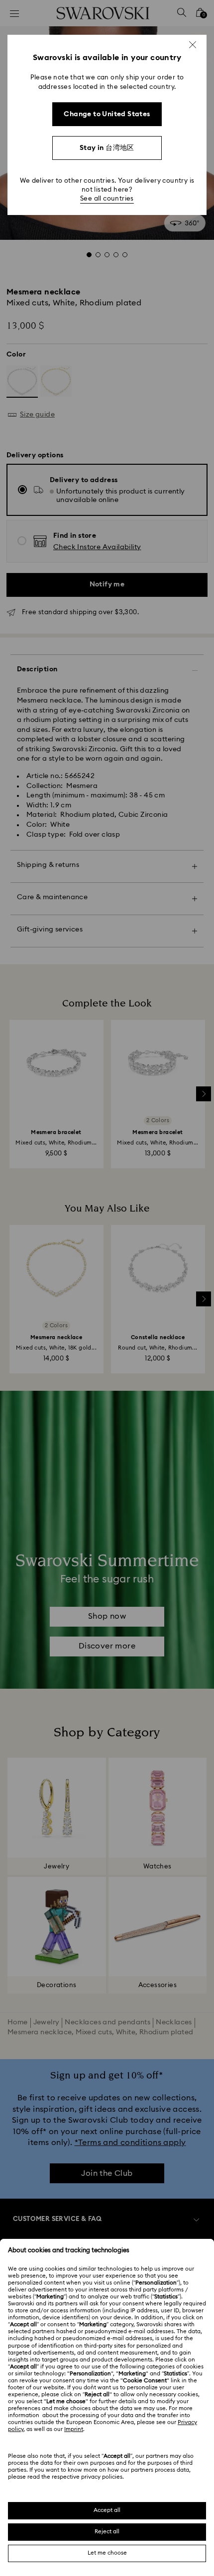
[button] (193, 45)
